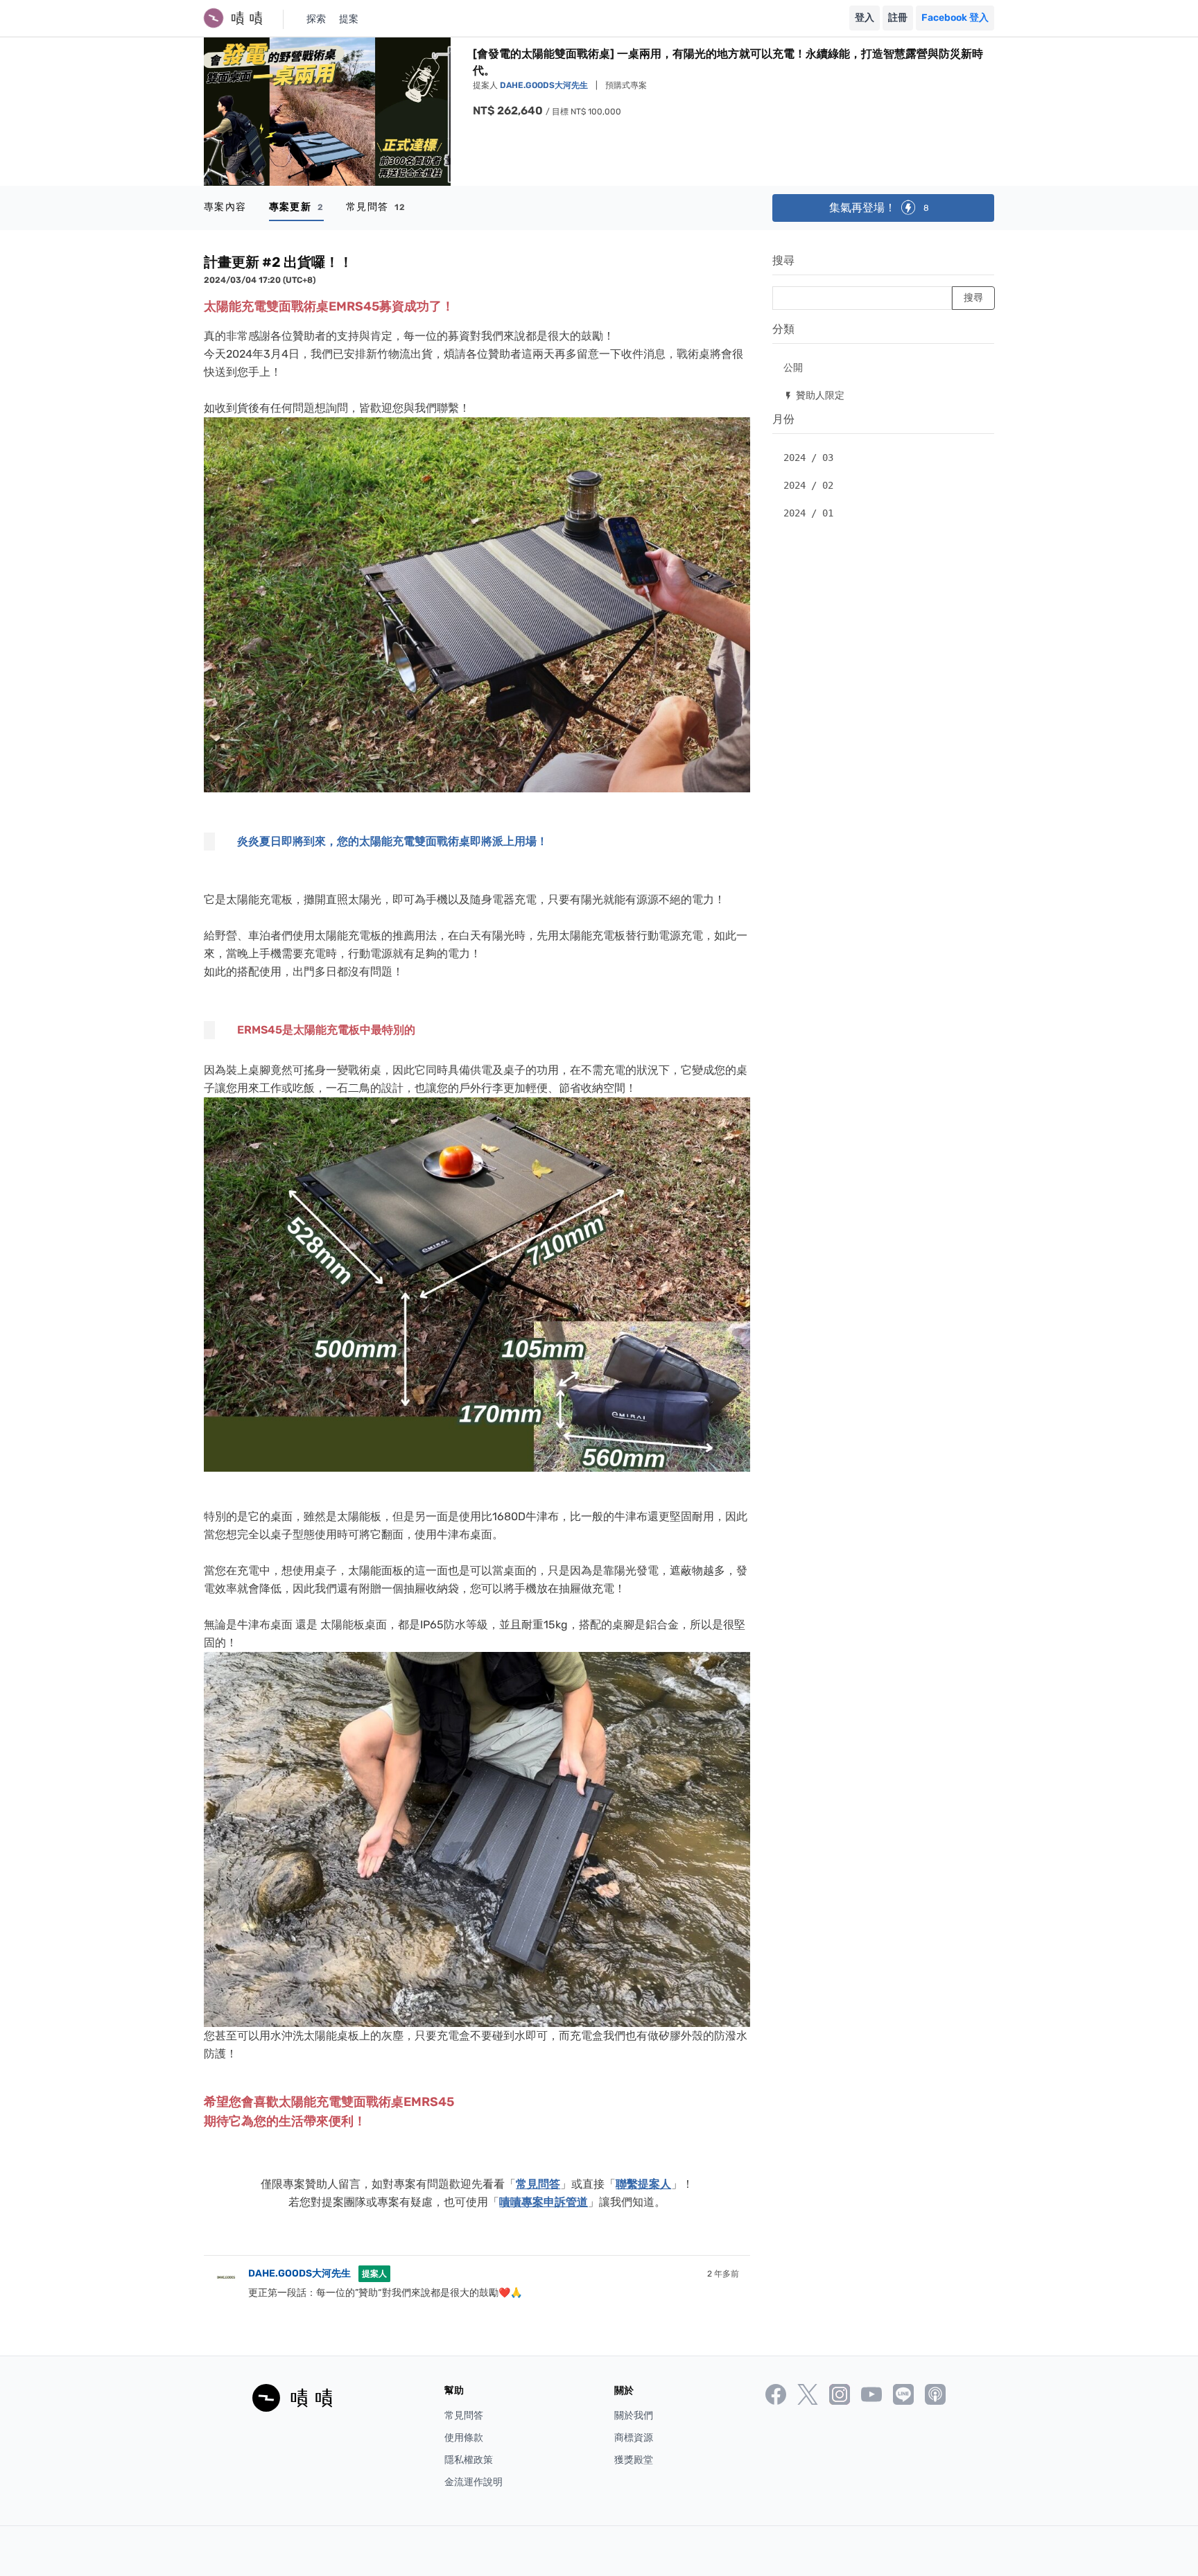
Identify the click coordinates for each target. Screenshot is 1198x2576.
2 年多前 (723, 2274)
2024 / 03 (808, 458)
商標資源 (634, 2438)
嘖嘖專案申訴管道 (544, 2202)
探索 (316, 19)
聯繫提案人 (643, 2184)
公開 (793, 367)
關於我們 (634, 2416)
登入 (865, 18)
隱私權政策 (469, 2460)
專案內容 (225, 207)
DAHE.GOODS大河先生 (545, 85)
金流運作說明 (474, 2482)
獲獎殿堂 (634, 2460)
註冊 (898, 18)
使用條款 (464, 2438)
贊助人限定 (814, 395)
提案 (349, 19)
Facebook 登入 (955, 18)
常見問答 (376, 207)
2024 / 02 (808, 485)
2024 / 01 (808, 513)
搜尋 (783, 260)
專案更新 (296, 207)
